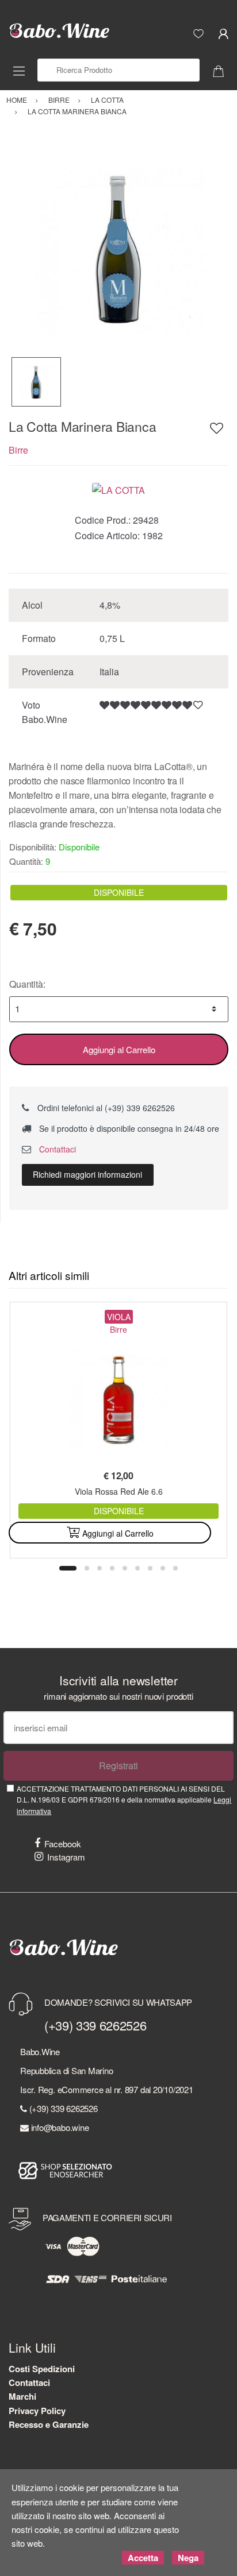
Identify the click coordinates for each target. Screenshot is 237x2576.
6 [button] (137, 1568)
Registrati (118, 1765)
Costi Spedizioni (42, 2369)
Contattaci (56, 1149)
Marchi (22, 2396)
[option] (118, 247)
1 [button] (68, 1568)
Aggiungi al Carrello (119, 1049)
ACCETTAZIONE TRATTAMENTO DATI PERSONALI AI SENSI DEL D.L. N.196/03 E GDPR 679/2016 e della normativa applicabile (124, 1800)
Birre (18, 450)
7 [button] (150, 1568)
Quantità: (27, 984)
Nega (188, 2558)
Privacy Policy (37, 2411)
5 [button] (125, 1568)
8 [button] (163, 1568)
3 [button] (100, 1568)
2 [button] (87, 1568)
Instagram (66, 1857)
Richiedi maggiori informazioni (87, 1174)
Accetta (143, 2558)
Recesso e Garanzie (49, 2424)
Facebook (63, 1844)
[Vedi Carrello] (223, 70)
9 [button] (175, 1568)
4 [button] (112, 1568)
